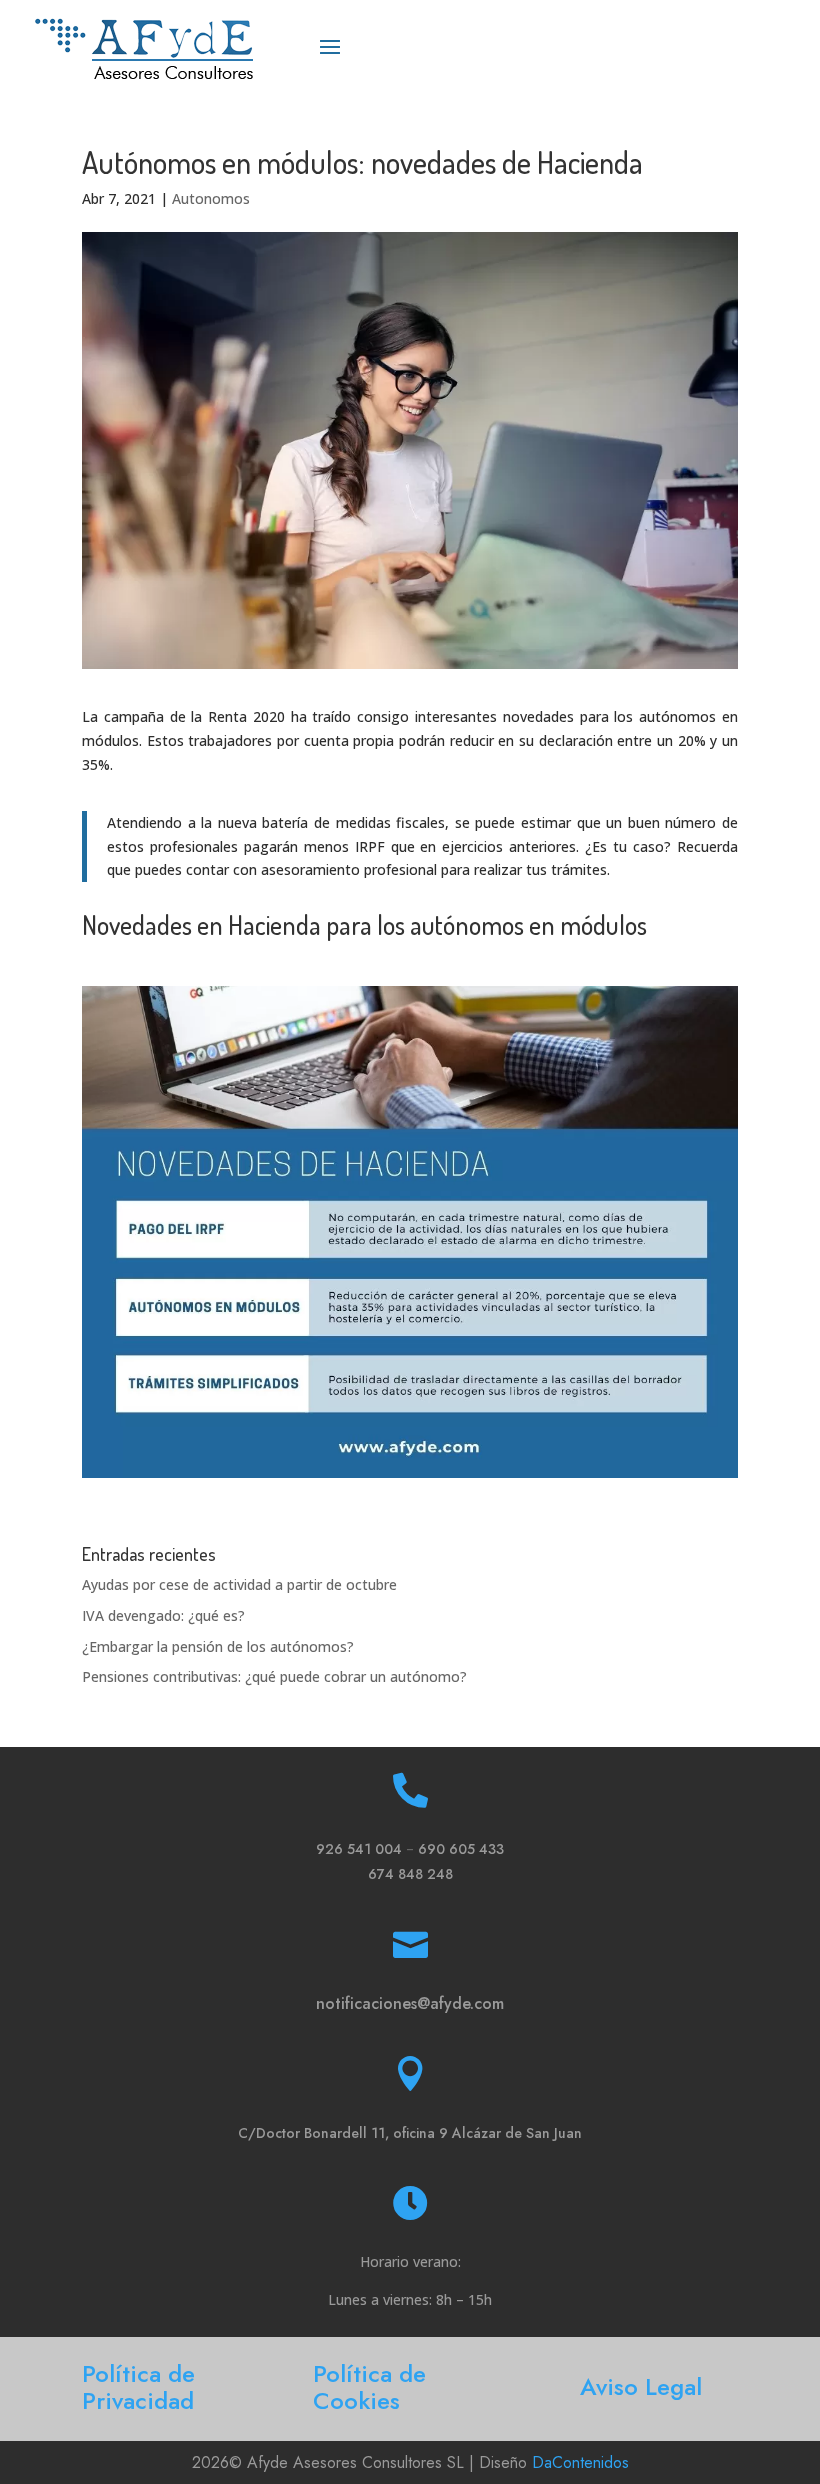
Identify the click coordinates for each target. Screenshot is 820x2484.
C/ (410, 2133)
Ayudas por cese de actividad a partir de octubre (239, 1584)
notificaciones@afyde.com (410, 2003)
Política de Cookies (369, 2387)
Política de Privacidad (138, 2387)
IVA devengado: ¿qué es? (163, 1615)
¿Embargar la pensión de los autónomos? (218, 1646)
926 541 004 (359, 1849)
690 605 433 (461, 1849)
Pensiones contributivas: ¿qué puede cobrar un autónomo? (274, 1676)
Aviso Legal (641, 2386)
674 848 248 (410, 1874)
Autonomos (211, 198)
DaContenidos (580, 2462)
